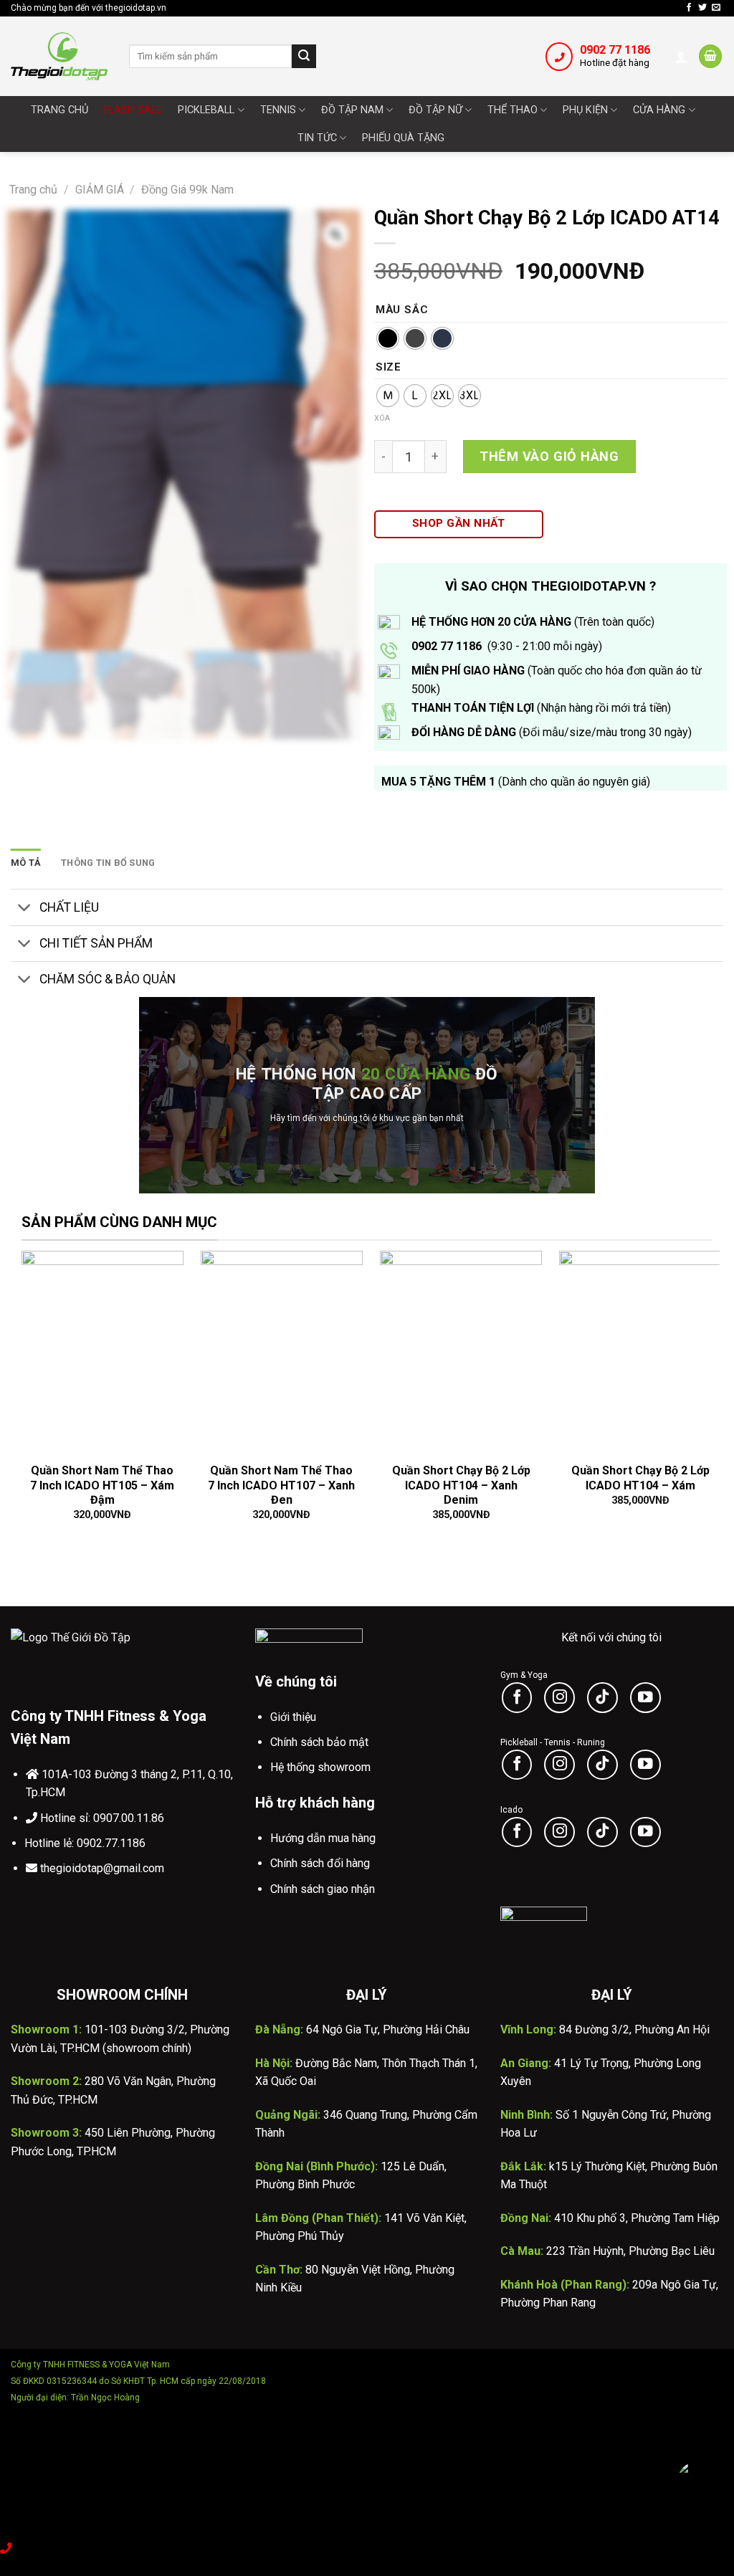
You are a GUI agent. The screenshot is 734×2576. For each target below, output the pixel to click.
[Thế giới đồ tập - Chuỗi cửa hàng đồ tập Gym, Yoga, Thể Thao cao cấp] (59, 56)
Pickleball (206, 110)
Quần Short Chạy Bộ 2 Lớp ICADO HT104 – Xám (640, 1478)
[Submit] (304, 57)
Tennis (278, 110)
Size (389, 368)
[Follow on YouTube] (645, 1698)
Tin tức (317, 138)
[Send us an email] (716, 8)
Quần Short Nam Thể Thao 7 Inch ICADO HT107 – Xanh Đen (281, 1485)
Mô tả (26, 863)
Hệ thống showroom (320, 1767)
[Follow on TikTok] (602, 1698)
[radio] (388, 338)
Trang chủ (59, 110)
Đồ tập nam (352, 110)
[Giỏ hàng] (710, 56)
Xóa (382, 418)
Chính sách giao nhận (323, 1889)
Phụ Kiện (585, 110)
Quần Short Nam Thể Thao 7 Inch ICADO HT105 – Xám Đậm (102, 1485)
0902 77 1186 (615, 50)
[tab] (26, 863)
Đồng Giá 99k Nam (187, 190)
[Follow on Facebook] (689, 8)
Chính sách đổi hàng (320, 1863)
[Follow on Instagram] (559, 1698)
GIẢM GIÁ (100, 190)
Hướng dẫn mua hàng (323, 1838)
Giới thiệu (293, 1717)
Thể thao (513, 110)
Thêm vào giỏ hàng (549, 456)
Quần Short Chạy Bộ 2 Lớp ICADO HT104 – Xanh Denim (461, 1485)
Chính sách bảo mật (319, 1742)
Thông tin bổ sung (108, 863)
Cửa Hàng (659, 110)
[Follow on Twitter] (702, 8)
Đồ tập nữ (435, 110)
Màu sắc (402, 310)
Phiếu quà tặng (403, 138)
